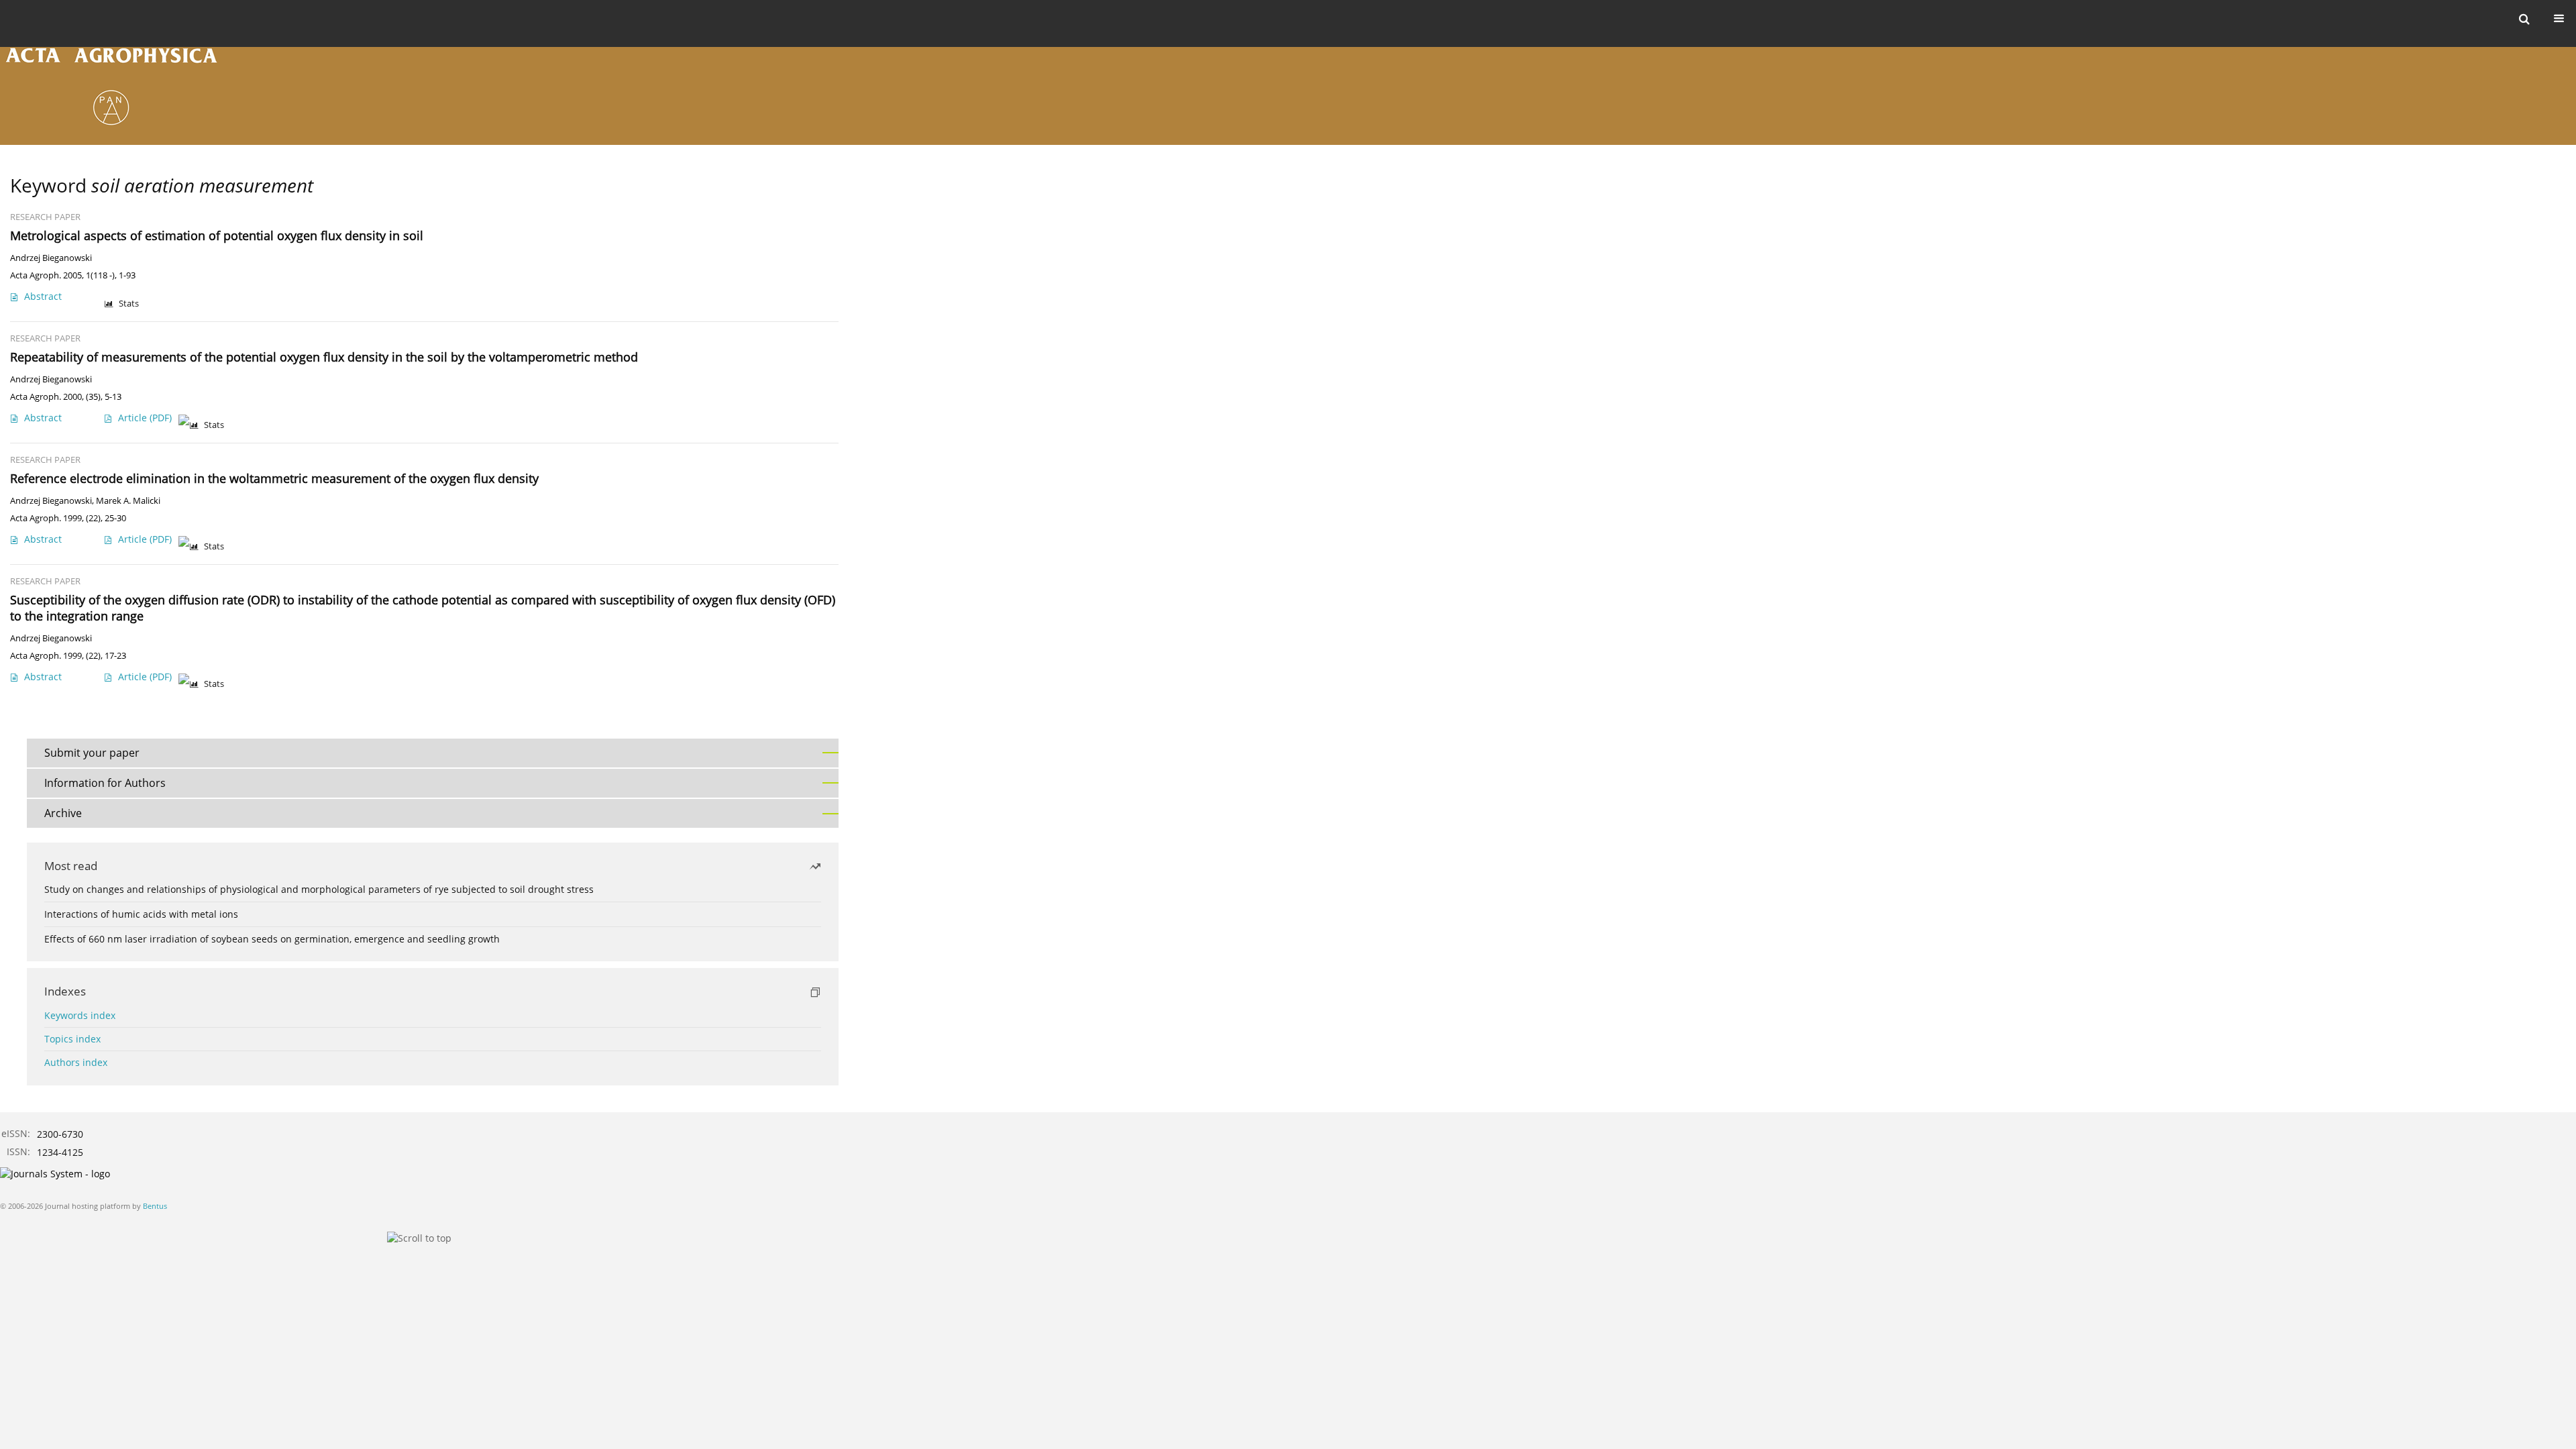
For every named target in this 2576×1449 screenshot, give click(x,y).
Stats (129, 304)
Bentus (155, 1206)
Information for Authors (105, 783)
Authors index (76, 1062)
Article (145, 418)
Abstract (43, 296)
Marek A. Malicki (128, 501)
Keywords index (80, 1015)
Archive (63, 813)
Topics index (72, 1039)
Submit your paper (92, 753)
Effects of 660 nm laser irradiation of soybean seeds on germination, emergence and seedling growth (272, 939)
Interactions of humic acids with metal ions (141, 914)
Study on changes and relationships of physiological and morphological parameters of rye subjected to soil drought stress (319, 889)
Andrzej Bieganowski (51, 258)
